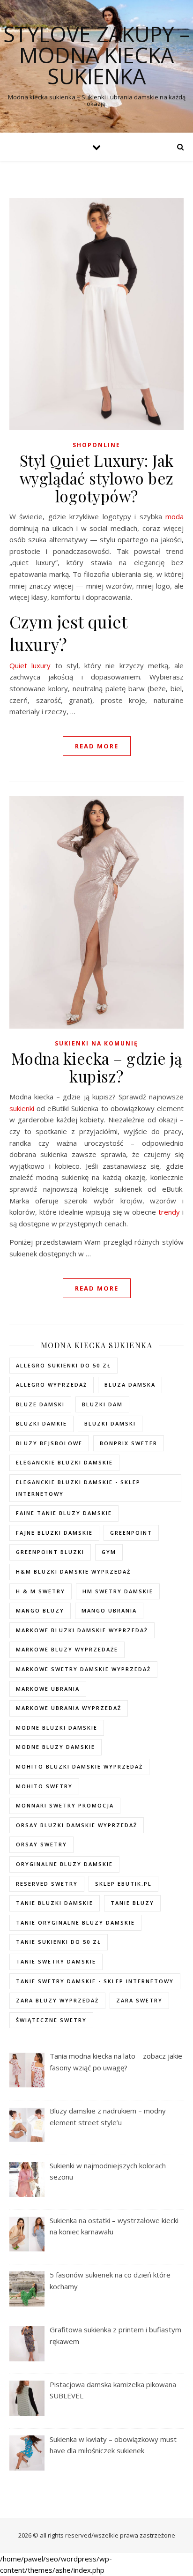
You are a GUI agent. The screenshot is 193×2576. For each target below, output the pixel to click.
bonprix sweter (129, 1443)
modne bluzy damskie (56, 1747)
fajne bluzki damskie (54, 1533)
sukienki (22, 1108)
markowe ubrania (48, 1689)
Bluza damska (130, 1385)
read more (97, 746)
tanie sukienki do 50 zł (59, 1942)
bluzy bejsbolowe (49, 1443)
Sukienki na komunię (96, 1043)
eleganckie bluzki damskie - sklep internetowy (78, 1488)
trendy (169, 1212)
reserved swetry (47, 1884)
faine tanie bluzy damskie (64, 1513)
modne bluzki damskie (57, 1728)
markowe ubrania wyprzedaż (69, 1708)
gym (109, 1552)
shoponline (96, 445)
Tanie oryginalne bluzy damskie (75, 1923)
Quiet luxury (30, 665)
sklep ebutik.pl (123, 1884)
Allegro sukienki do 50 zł (63, 1365)
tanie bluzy (132, 1903)
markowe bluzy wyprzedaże (67, 1649)
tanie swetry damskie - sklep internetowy (95, 1981)
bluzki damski (110, 1423)
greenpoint (131, 1533)
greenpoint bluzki (50, 1552)
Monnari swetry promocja (65, 1805)
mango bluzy (40, 1610)
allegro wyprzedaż (52, 1385)
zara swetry (139, 2000)
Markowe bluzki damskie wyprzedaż (82, 1630)
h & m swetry (41, 1591)
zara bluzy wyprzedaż (57, 2000)
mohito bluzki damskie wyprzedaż (79, 1766)
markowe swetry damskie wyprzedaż (83, 1669)
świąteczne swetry (51, 2020)
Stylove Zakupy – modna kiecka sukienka (97, 55)
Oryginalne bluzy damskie (64, 1864)
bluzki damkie (41, 1423)
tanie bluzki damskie (55, 1903)
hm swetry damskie (118, 1591)
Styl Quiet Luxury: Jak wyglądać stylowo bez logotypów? (97, 478)
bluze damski (40, 1404)
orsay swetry (41, 1844)
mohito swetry (44, 1786)
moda (174, 516)
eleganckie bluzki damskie (64, 1462)
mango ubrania (109, 1610)
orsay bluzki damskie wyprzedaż (77, 1825)
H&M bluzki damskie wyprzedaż (73, 1572)
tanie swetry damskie (56, 1961)
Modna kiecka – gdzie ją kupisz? (97, 1067)
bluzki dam (102, 1404)
